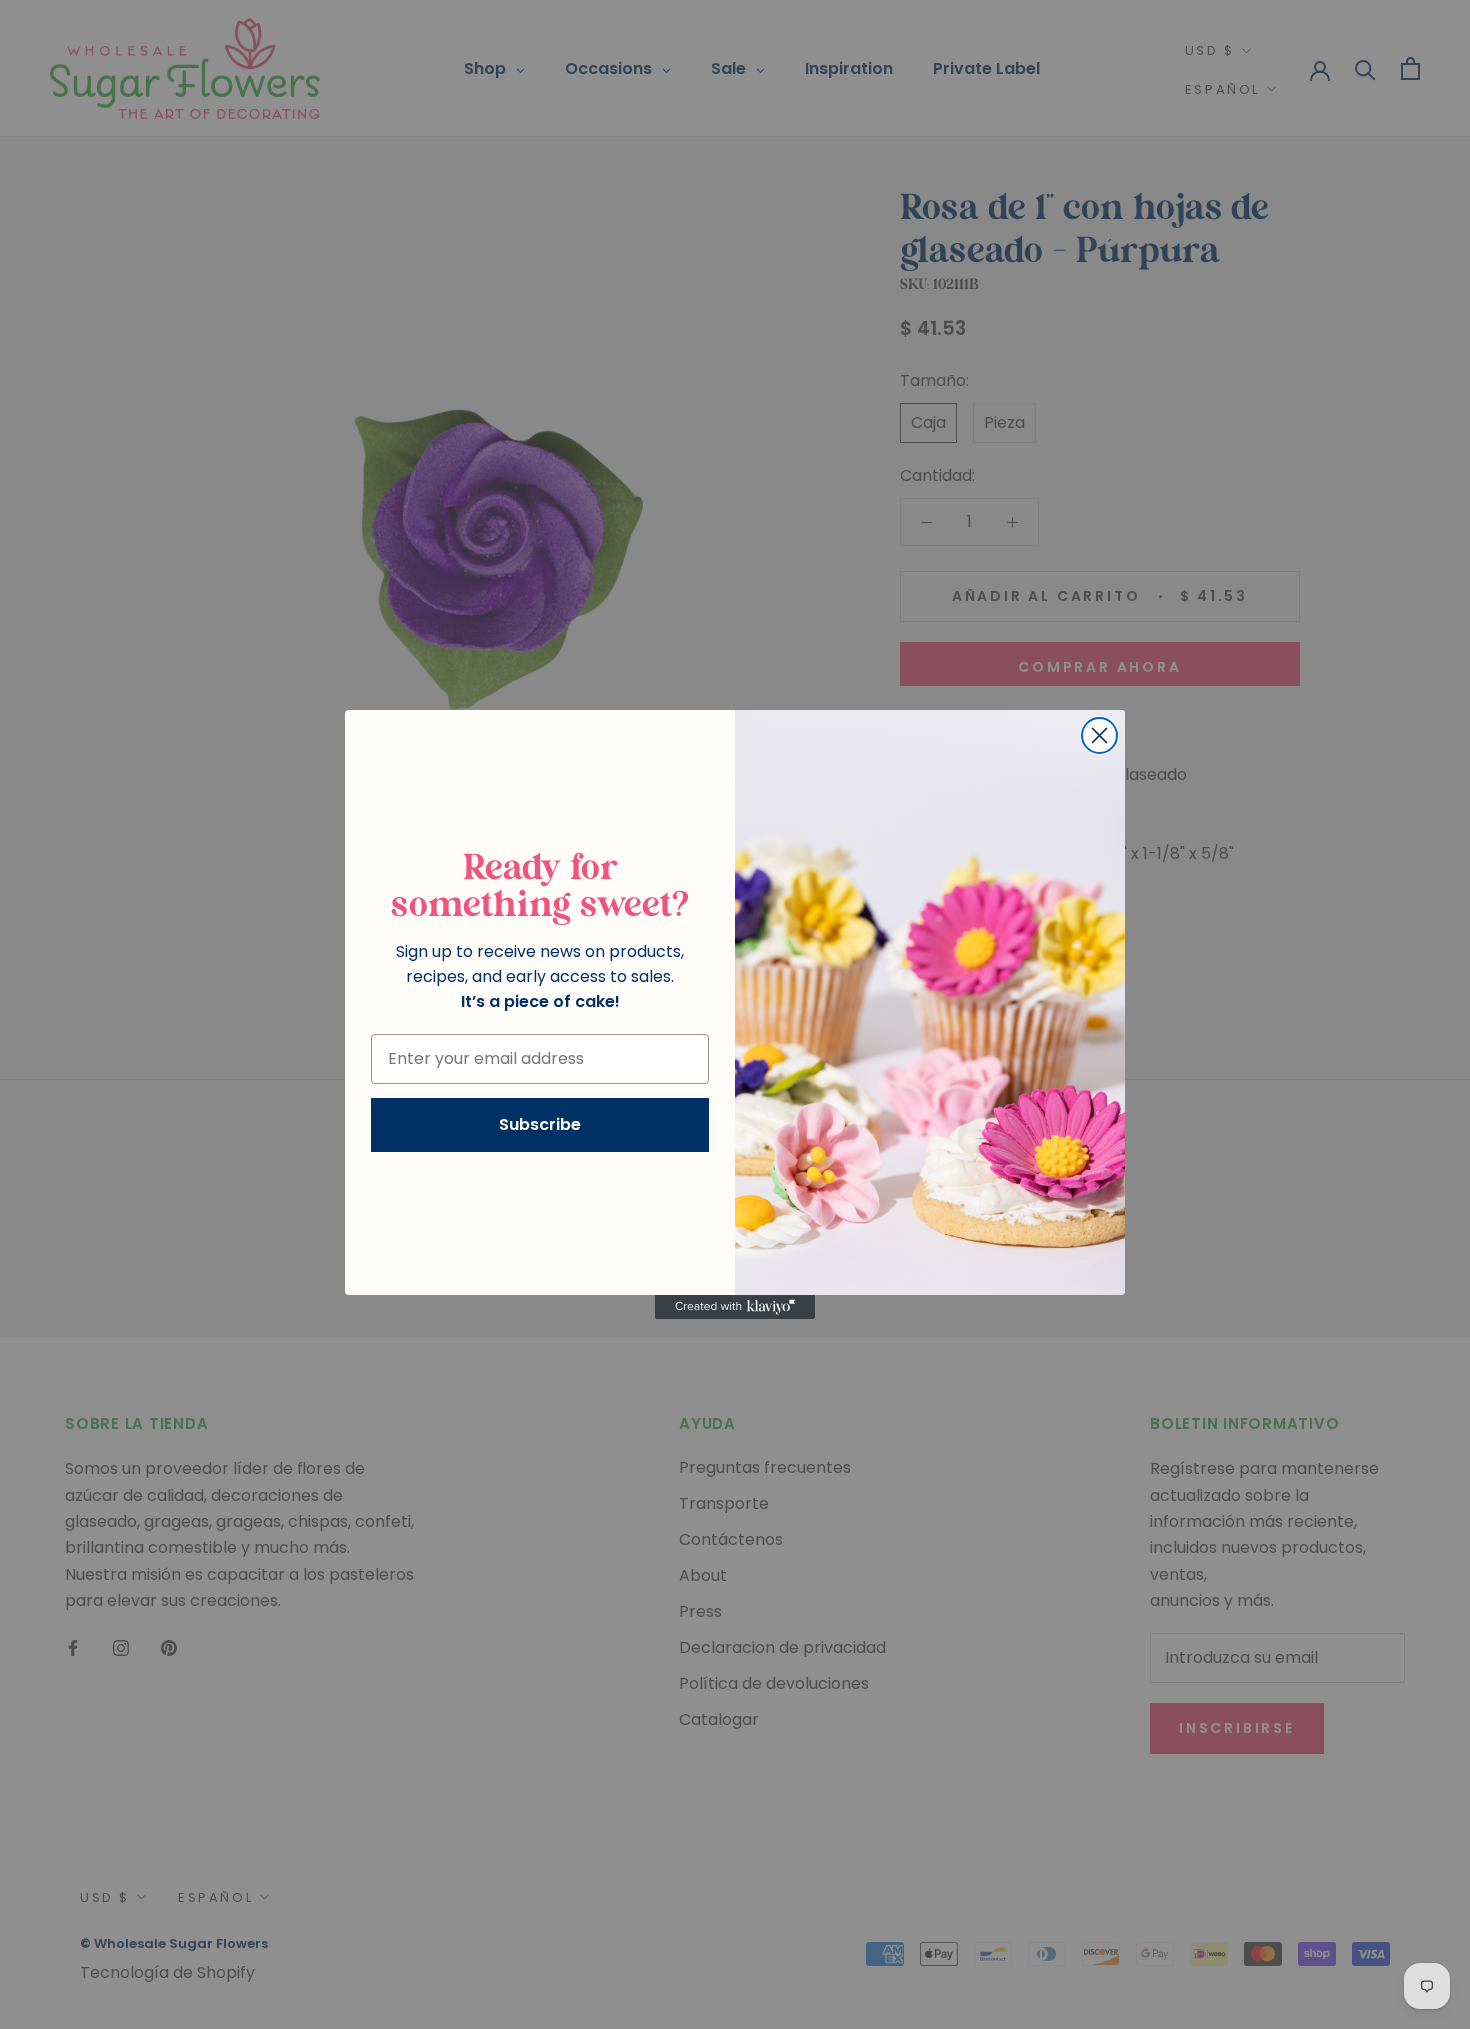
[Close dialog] (1099, 735)
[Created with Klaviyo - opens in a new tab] (735, 1307)
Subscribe (540, 1124)
